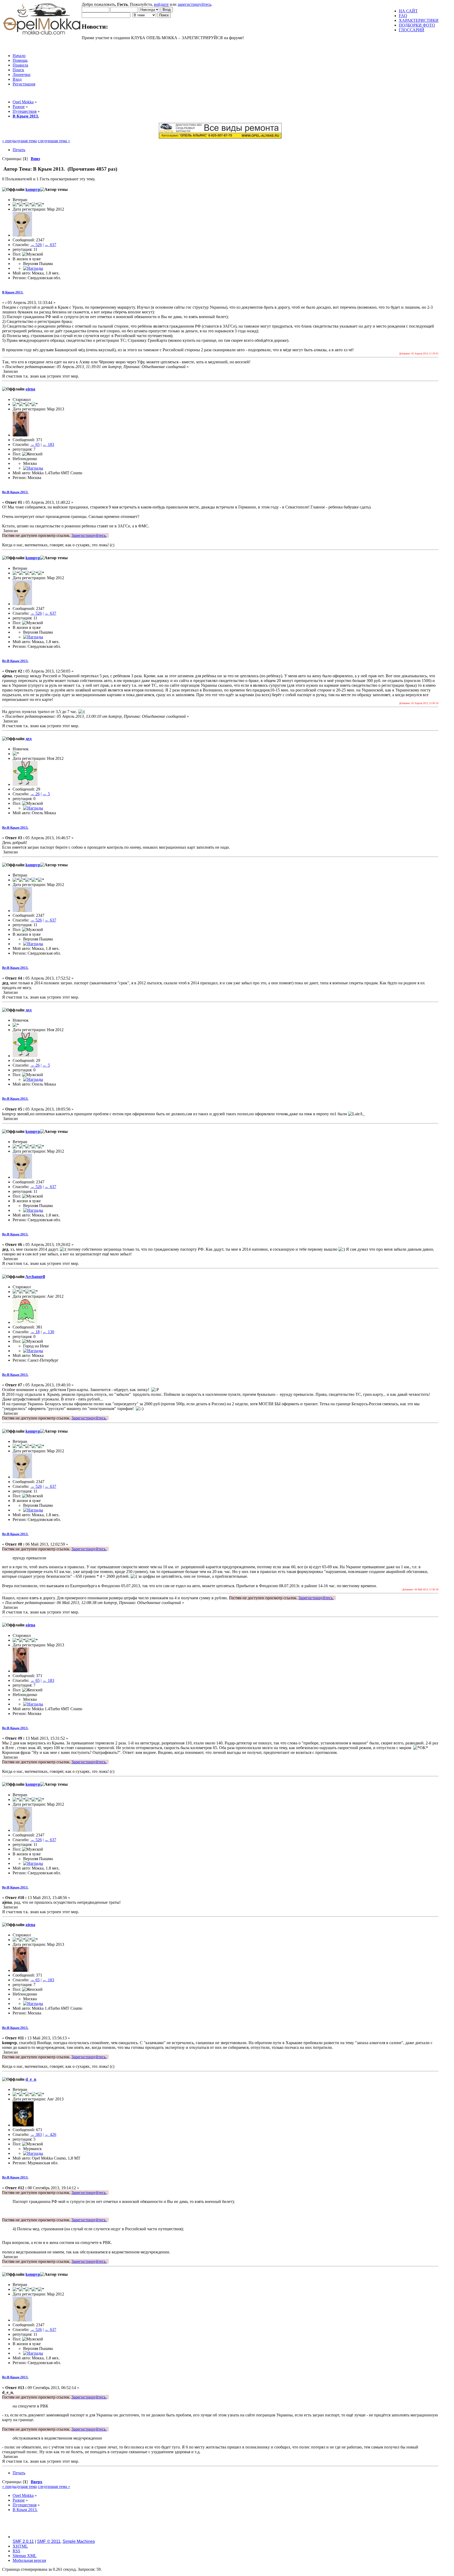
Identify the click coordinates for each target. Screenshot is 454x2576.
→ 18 (35, 1332)
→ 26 (35, 794)
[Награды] (33, 268)
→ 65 (35, 444)
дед (29, 739)
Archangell (35, 1277)
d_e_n (31, 2079)
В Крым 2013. (13, 292)
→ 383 (36, 2134)
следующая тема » (54, 141)
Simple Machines (79, 2541)
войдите (161, 4)
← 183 (48, 444)
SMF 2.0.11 (23, 2541)
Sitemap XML (25, 2556)
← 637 (50, 245)
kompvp (33, 189)
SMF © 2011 (49, 2541)
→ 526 (36, 245)
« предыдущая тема (19, 141)
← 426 (50, 2134)
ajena (30, 389)
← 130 (48, 1332)
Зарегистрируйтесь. (89, 535)
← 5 (46, 794)
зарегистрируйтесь (194, 4)
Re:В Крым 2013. (15, 492)
